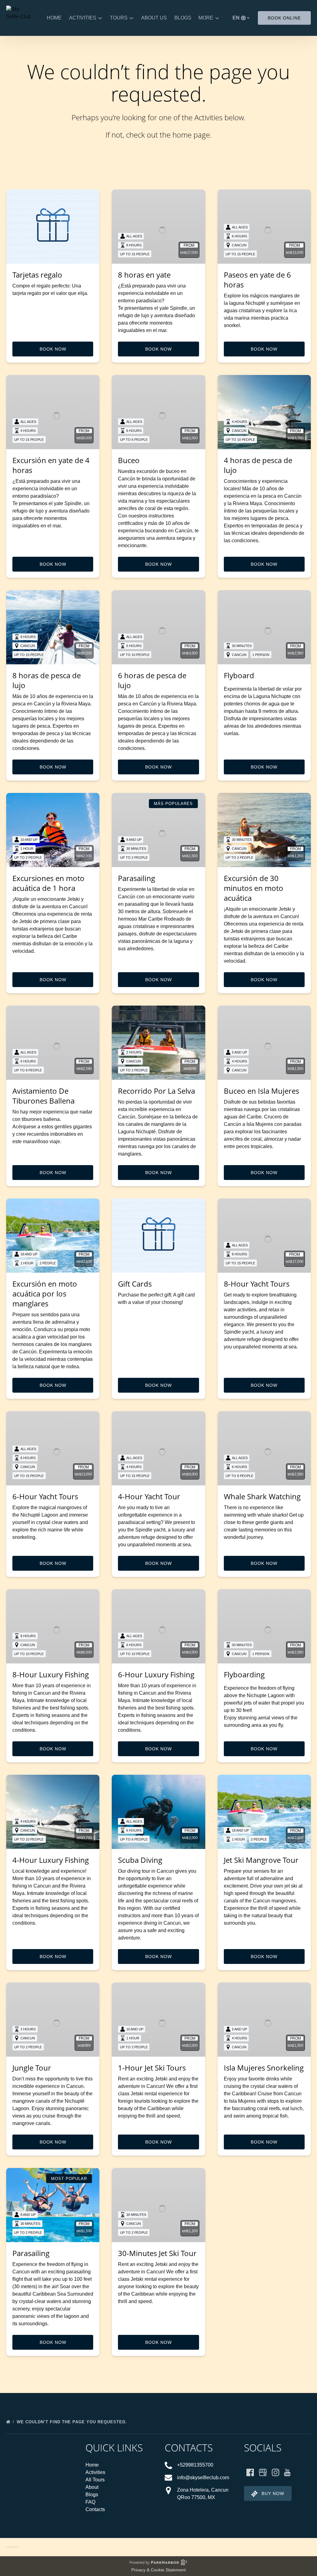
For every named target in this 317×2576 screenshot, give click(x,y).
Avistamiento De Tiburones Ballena (43, 1096)
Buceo (129, 460)
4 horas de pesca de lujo (258, 465)
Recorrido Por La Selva (156, 1091)
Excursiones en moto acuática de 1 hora (48, 883)
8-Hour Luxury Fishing (51, 1674)
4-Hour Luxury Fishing (51, 1860)
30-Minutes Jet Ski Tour (157, 2253)
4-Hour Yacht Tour (149, 1496)
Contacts (95, 2509)
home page (191, 135)
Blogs (183, 18)
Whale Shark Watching (262, 1496)
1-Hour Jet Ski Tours (152, 2068)
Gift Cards (135, 1284)
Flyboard (239, 675)
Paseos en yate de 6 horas (257, 280)
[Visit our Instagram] (276, 2472)
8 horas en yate (144, 275)
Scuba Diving (140, 1860)
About (92, 2487)
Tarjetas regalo (37, 275)
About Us (154, 18)
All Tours (95, 2480)
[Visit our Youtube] (287, 2472)
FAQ (90, 2502)
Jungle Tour (32, 2068)
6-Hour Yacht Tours (45, 1496)
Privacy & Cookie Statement (158, 2570)
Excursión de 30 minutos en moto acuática (254, 888)
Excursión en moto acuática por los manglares (45, 1294)
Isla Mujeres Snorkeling (264, 2068)
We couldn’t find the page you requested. (73, 2422)
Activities (95, 2472)
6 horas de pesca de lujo (152, 680)
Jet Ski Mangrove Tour (261, 1860)
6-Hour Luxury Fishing (156, 1674)
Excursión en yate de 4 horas (51, 465)
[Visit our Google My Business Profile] (263, 2472)
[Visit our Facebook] (250, 2472)
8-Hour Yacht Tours (257, 1284)
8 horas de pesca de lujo (47, 680)
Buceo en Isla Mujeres (261, 1091)
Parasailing (137, 878)
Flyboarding (244, 1674)
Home (54, 18)
